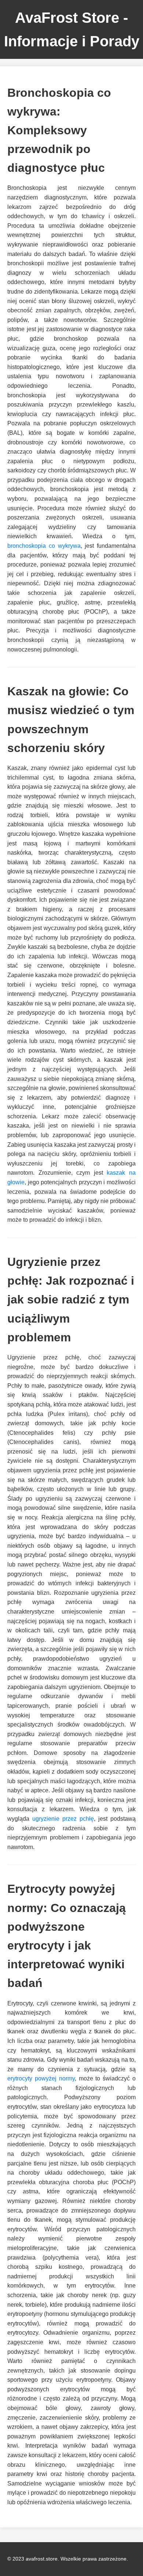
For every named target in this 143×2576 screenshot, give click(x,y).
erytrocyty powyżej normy (41, 2078)
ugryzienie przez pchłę (63, 1819)
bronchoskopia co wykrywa (44, 546)
